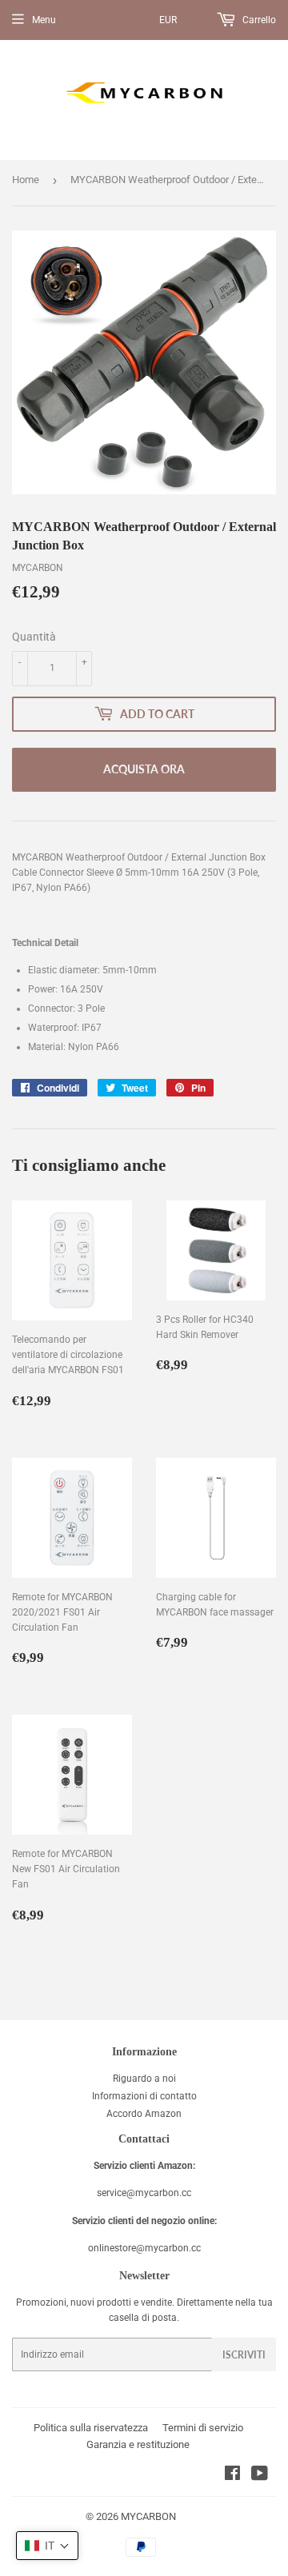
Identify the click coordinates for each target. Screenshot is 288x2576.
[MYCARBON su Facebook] (232, 2476)
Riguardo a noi (144, 2079)
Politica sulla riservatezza (91, 2428)
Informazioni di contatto (144, 2096)
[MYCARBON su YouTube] (260, 2476)
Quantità (34, 637)
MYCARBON (148, 2516)
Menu (44, 20)
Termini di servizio (203, 2428)
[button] (47, 2546)
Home (26, 180)
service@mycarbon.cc (144, 2193)
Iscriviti (244, 2355)
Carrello (258, 20)
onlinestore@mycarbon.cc (144, 2248)
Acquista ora (144, 769)
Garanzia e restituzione (138, 2444)
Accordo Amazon (144, 2114)
